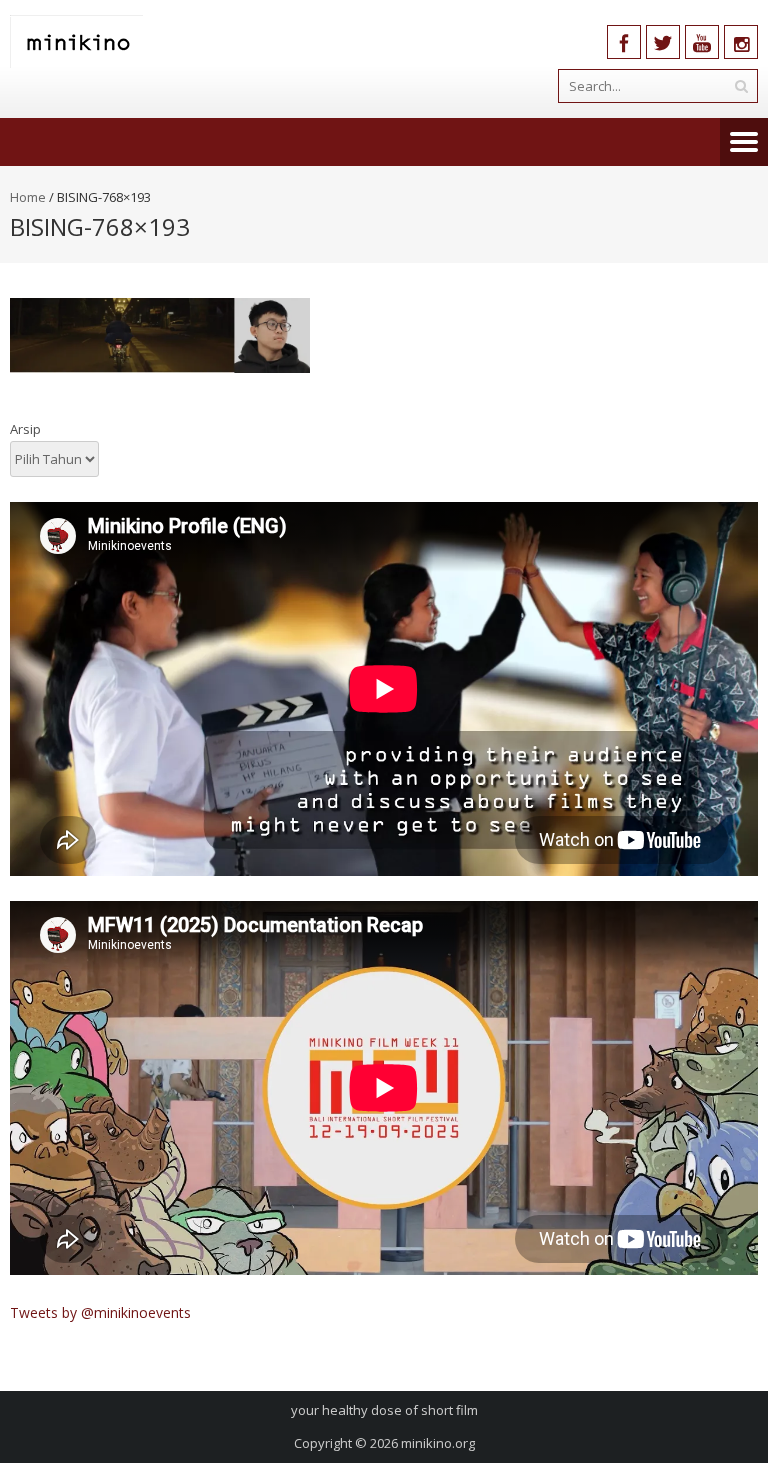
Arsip (25, 429)
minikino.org (438, 1443)
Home (28, 197)
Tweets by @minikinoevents (100, 1312)
